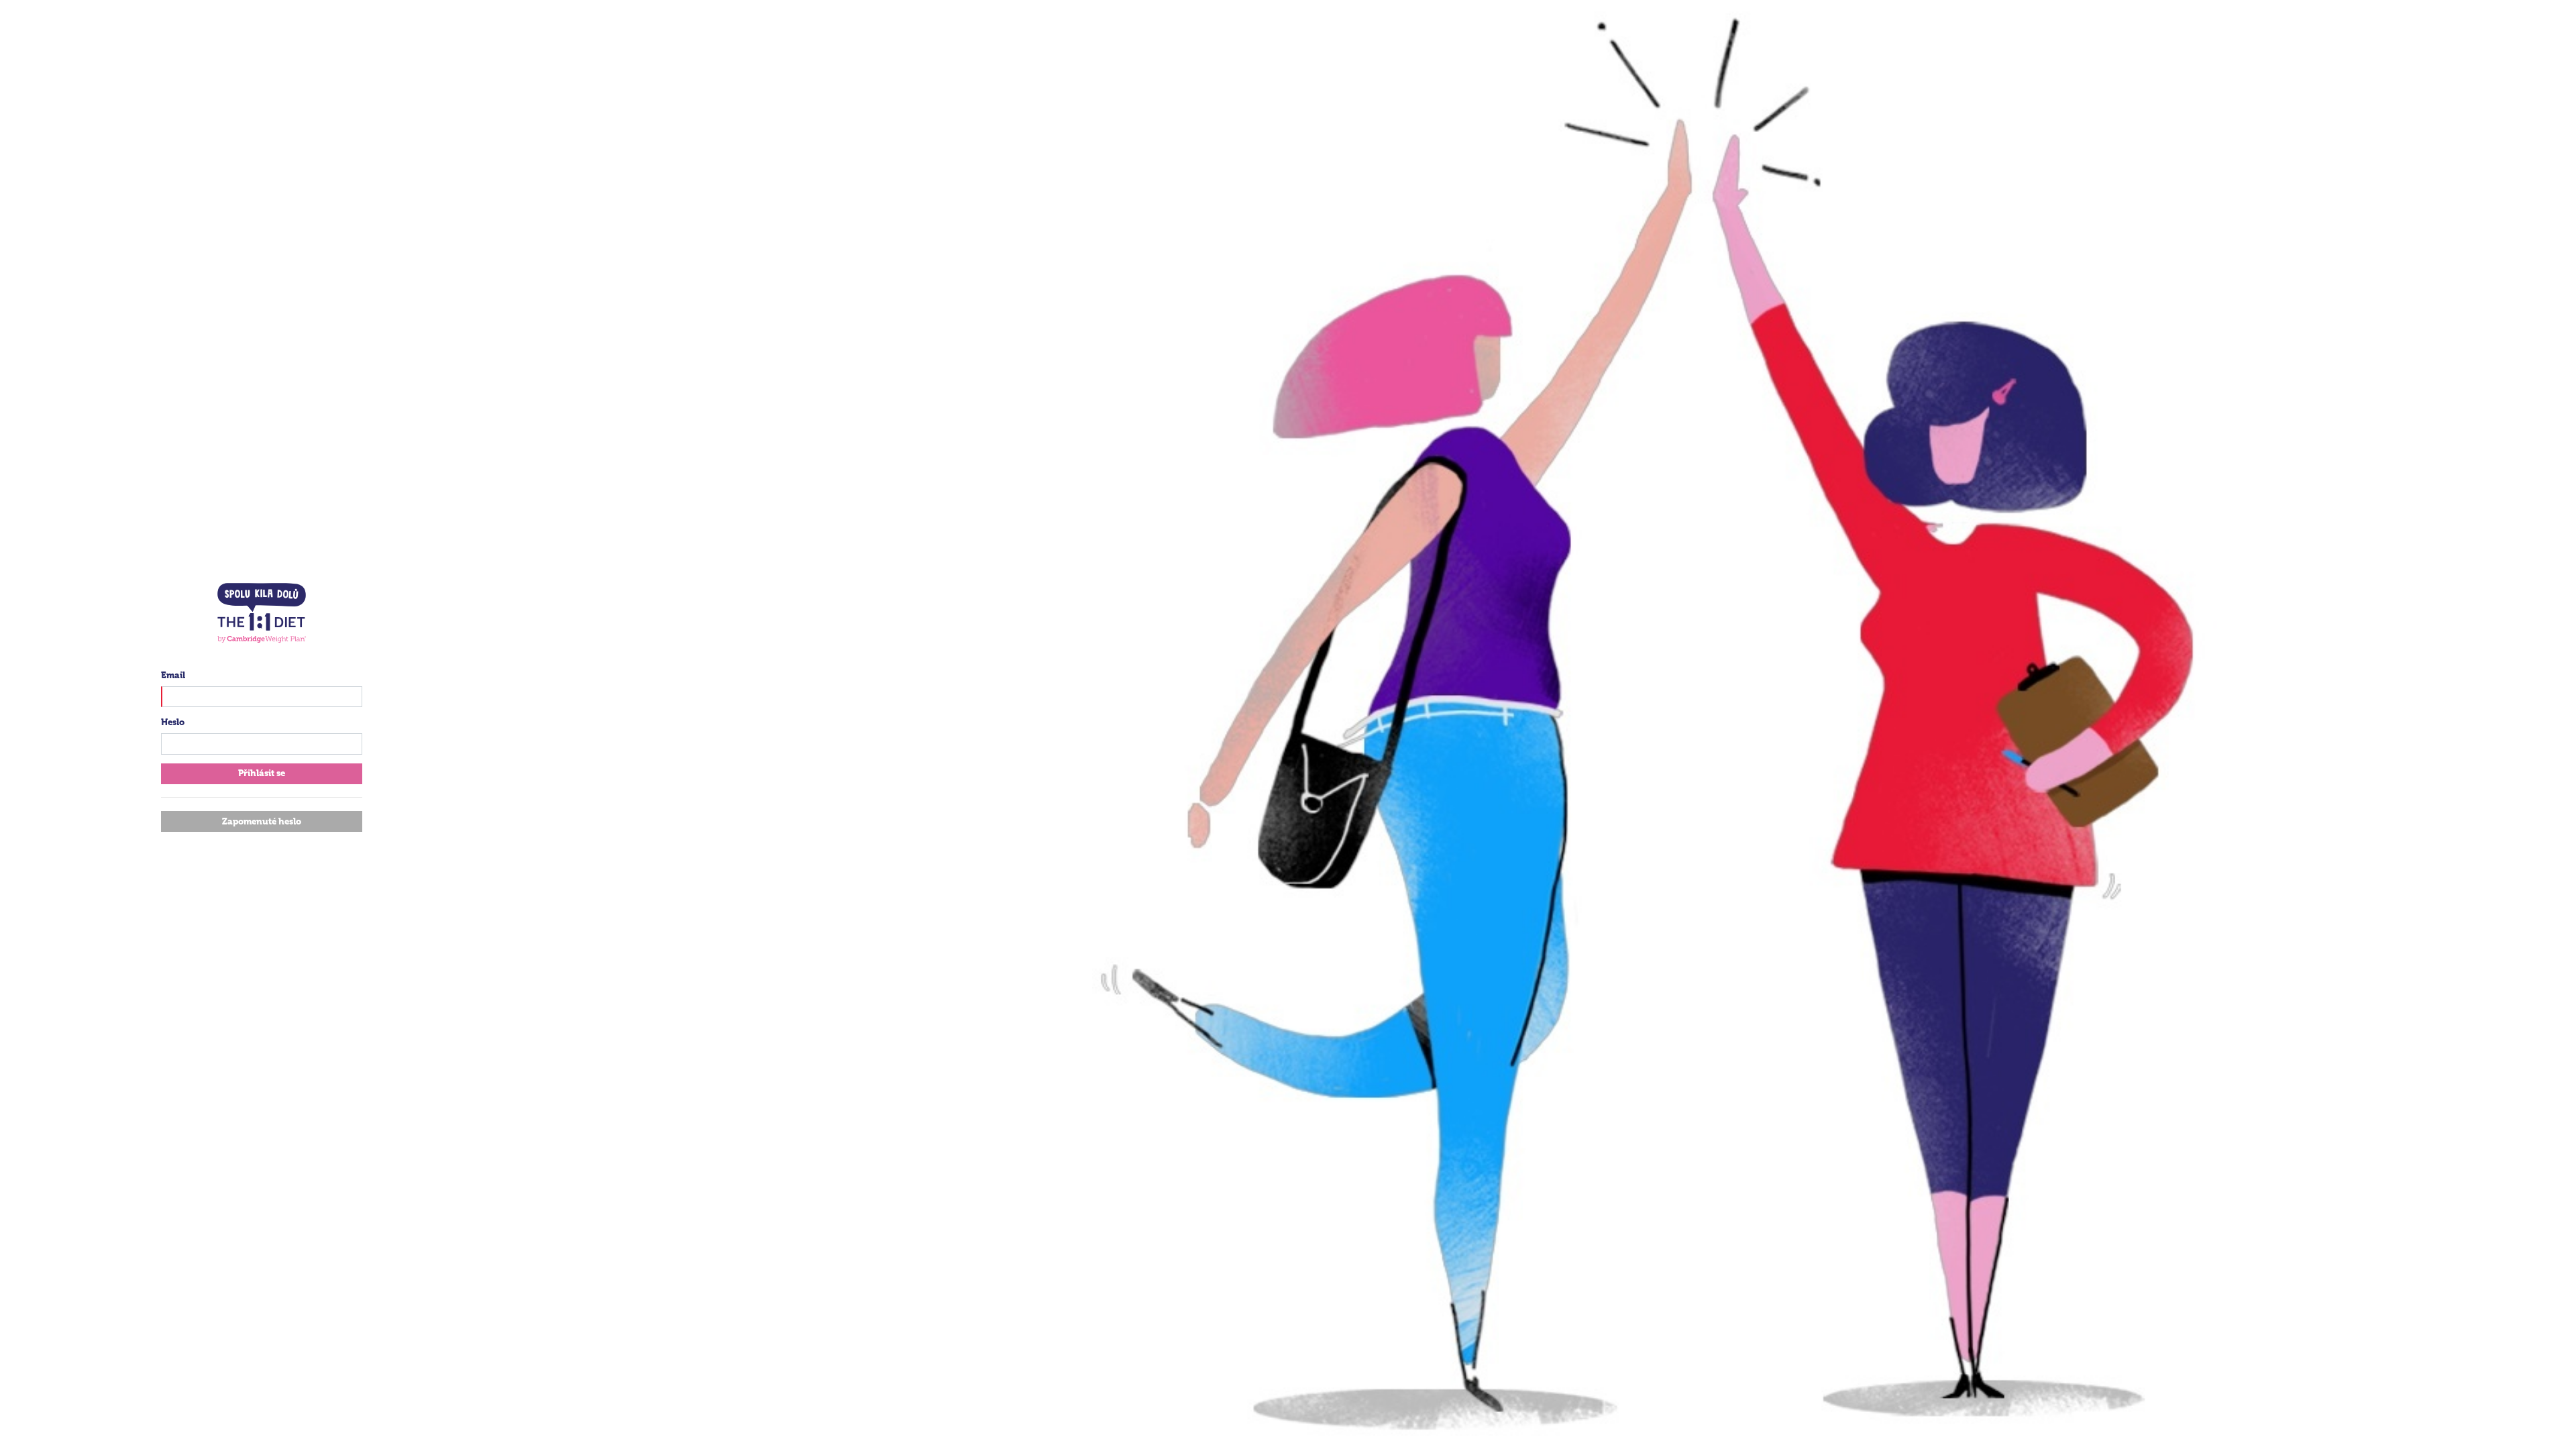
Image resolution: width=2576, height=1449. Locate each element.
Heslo (173, 722)
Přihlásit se (262, 773)
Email (173, 675)
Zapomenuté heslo (262, 821)
